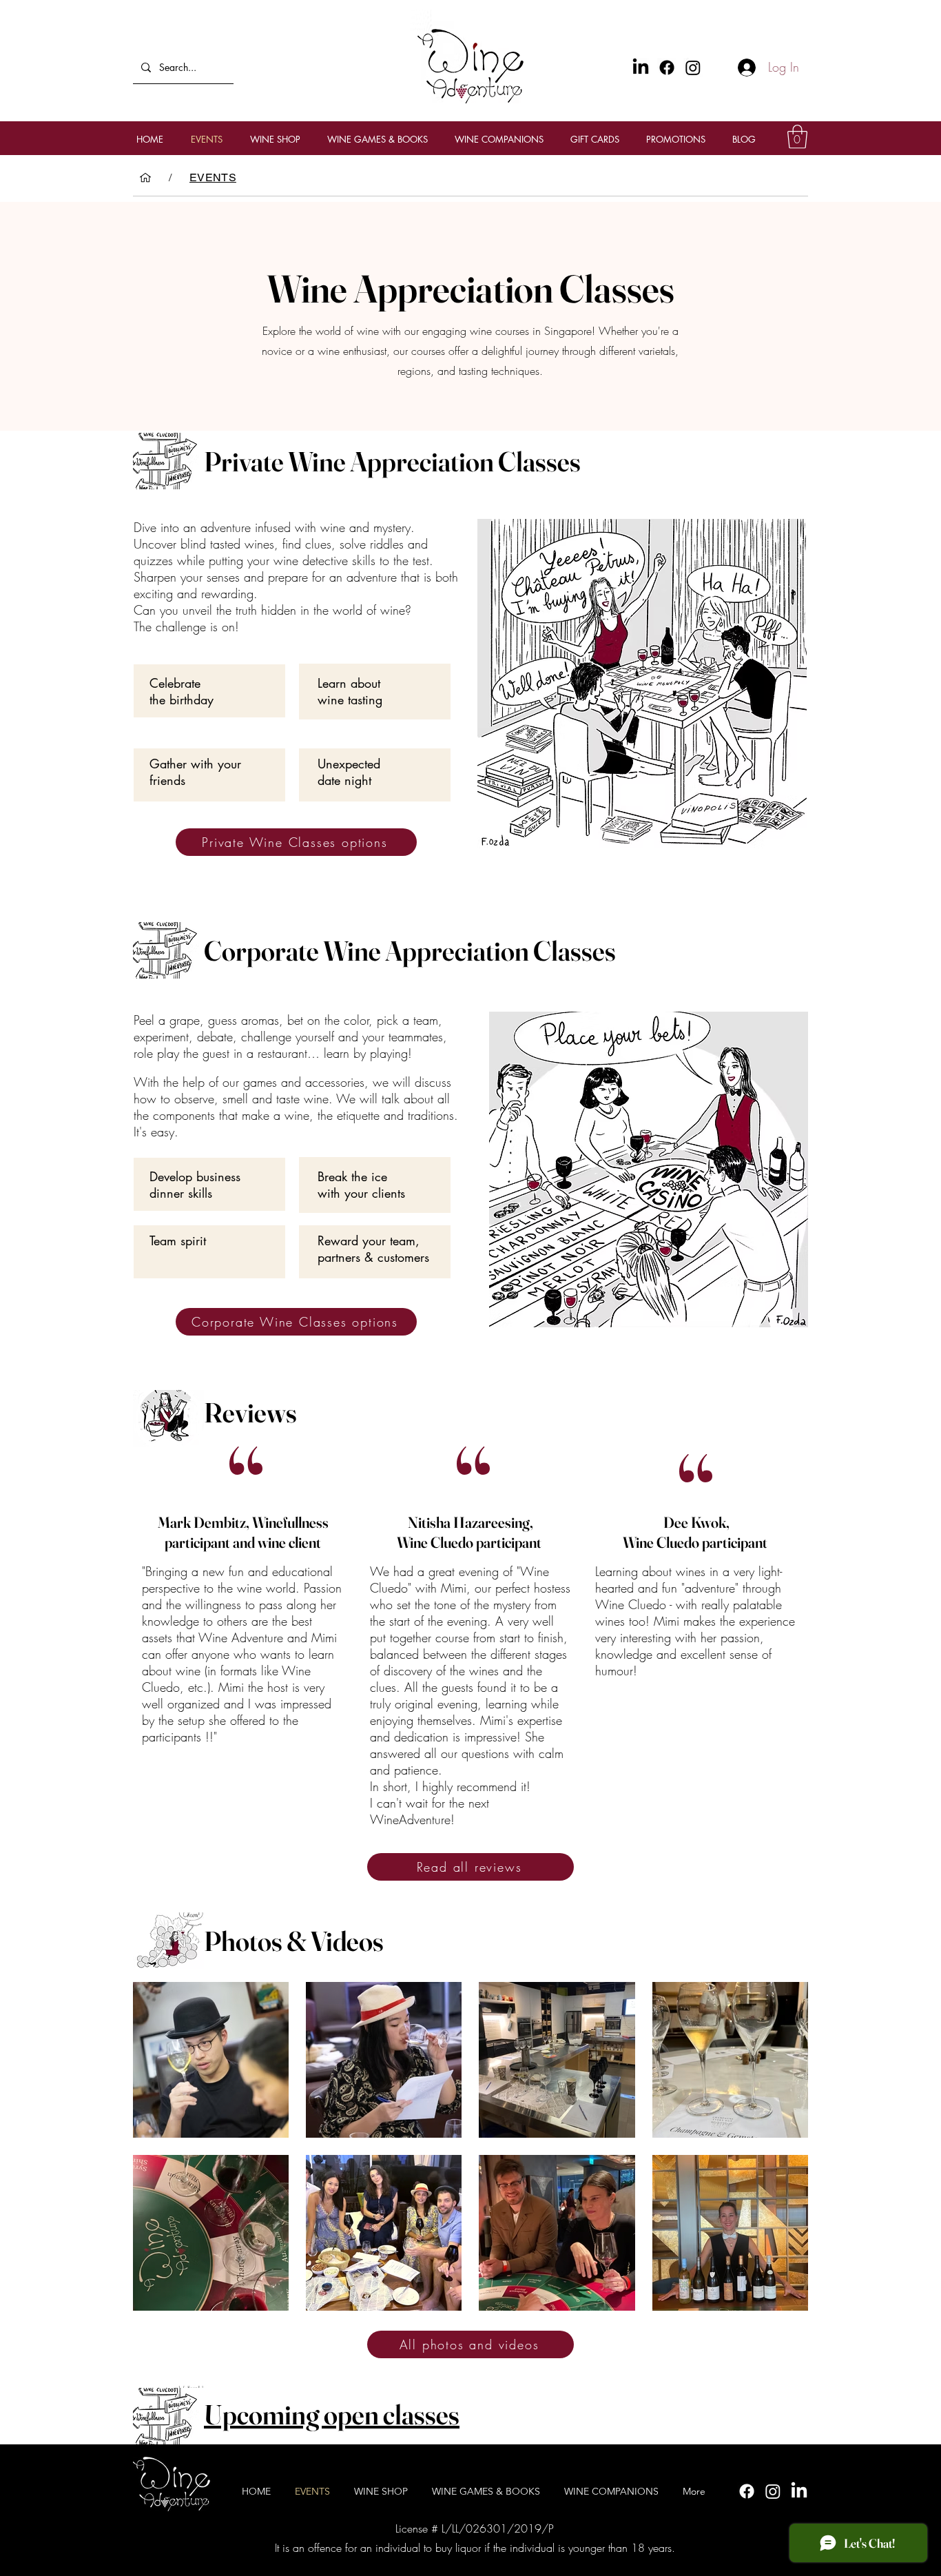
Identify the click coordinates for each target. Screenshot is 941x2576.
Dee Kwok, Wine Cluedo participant (696, 1532)
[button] (797, 137)
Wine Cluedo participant (470, 1542)
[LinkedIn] (799, 2491)
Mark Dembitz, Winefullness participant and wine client (243, 1532)
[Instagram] (693, 68)
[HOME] (145, 178)
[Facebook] (667, 68)
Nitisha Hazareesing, (470, 1522)
